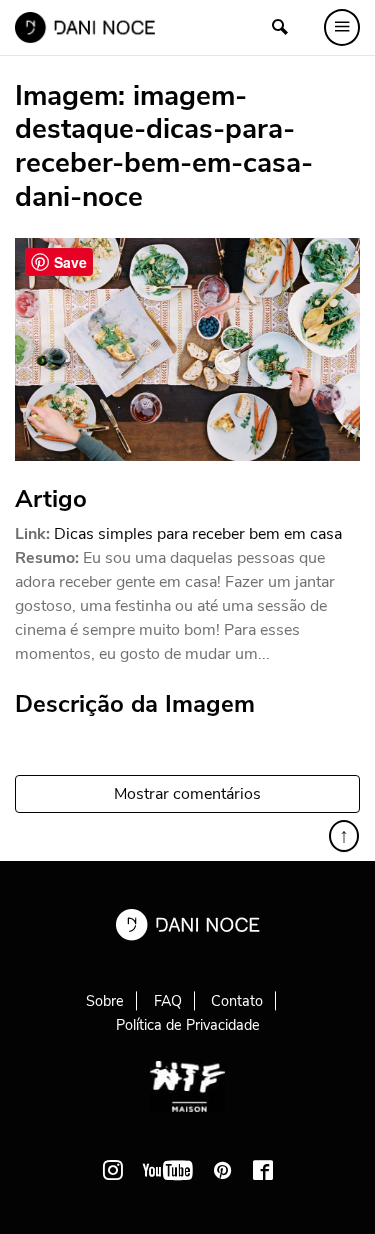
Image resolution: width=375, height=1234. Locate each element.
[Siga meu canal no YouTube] (168, 1170)
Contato (237, 1001)
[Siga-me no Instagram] (113, 1170)
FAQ (168, 1001)
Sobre (105, 1001)
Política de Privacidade (188, 1025)
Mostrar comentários (187, 794)
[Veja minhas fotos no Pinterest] (223, 1170)
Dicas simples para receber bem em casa (198, 534)
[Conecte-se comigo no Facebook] (263, 1170)
